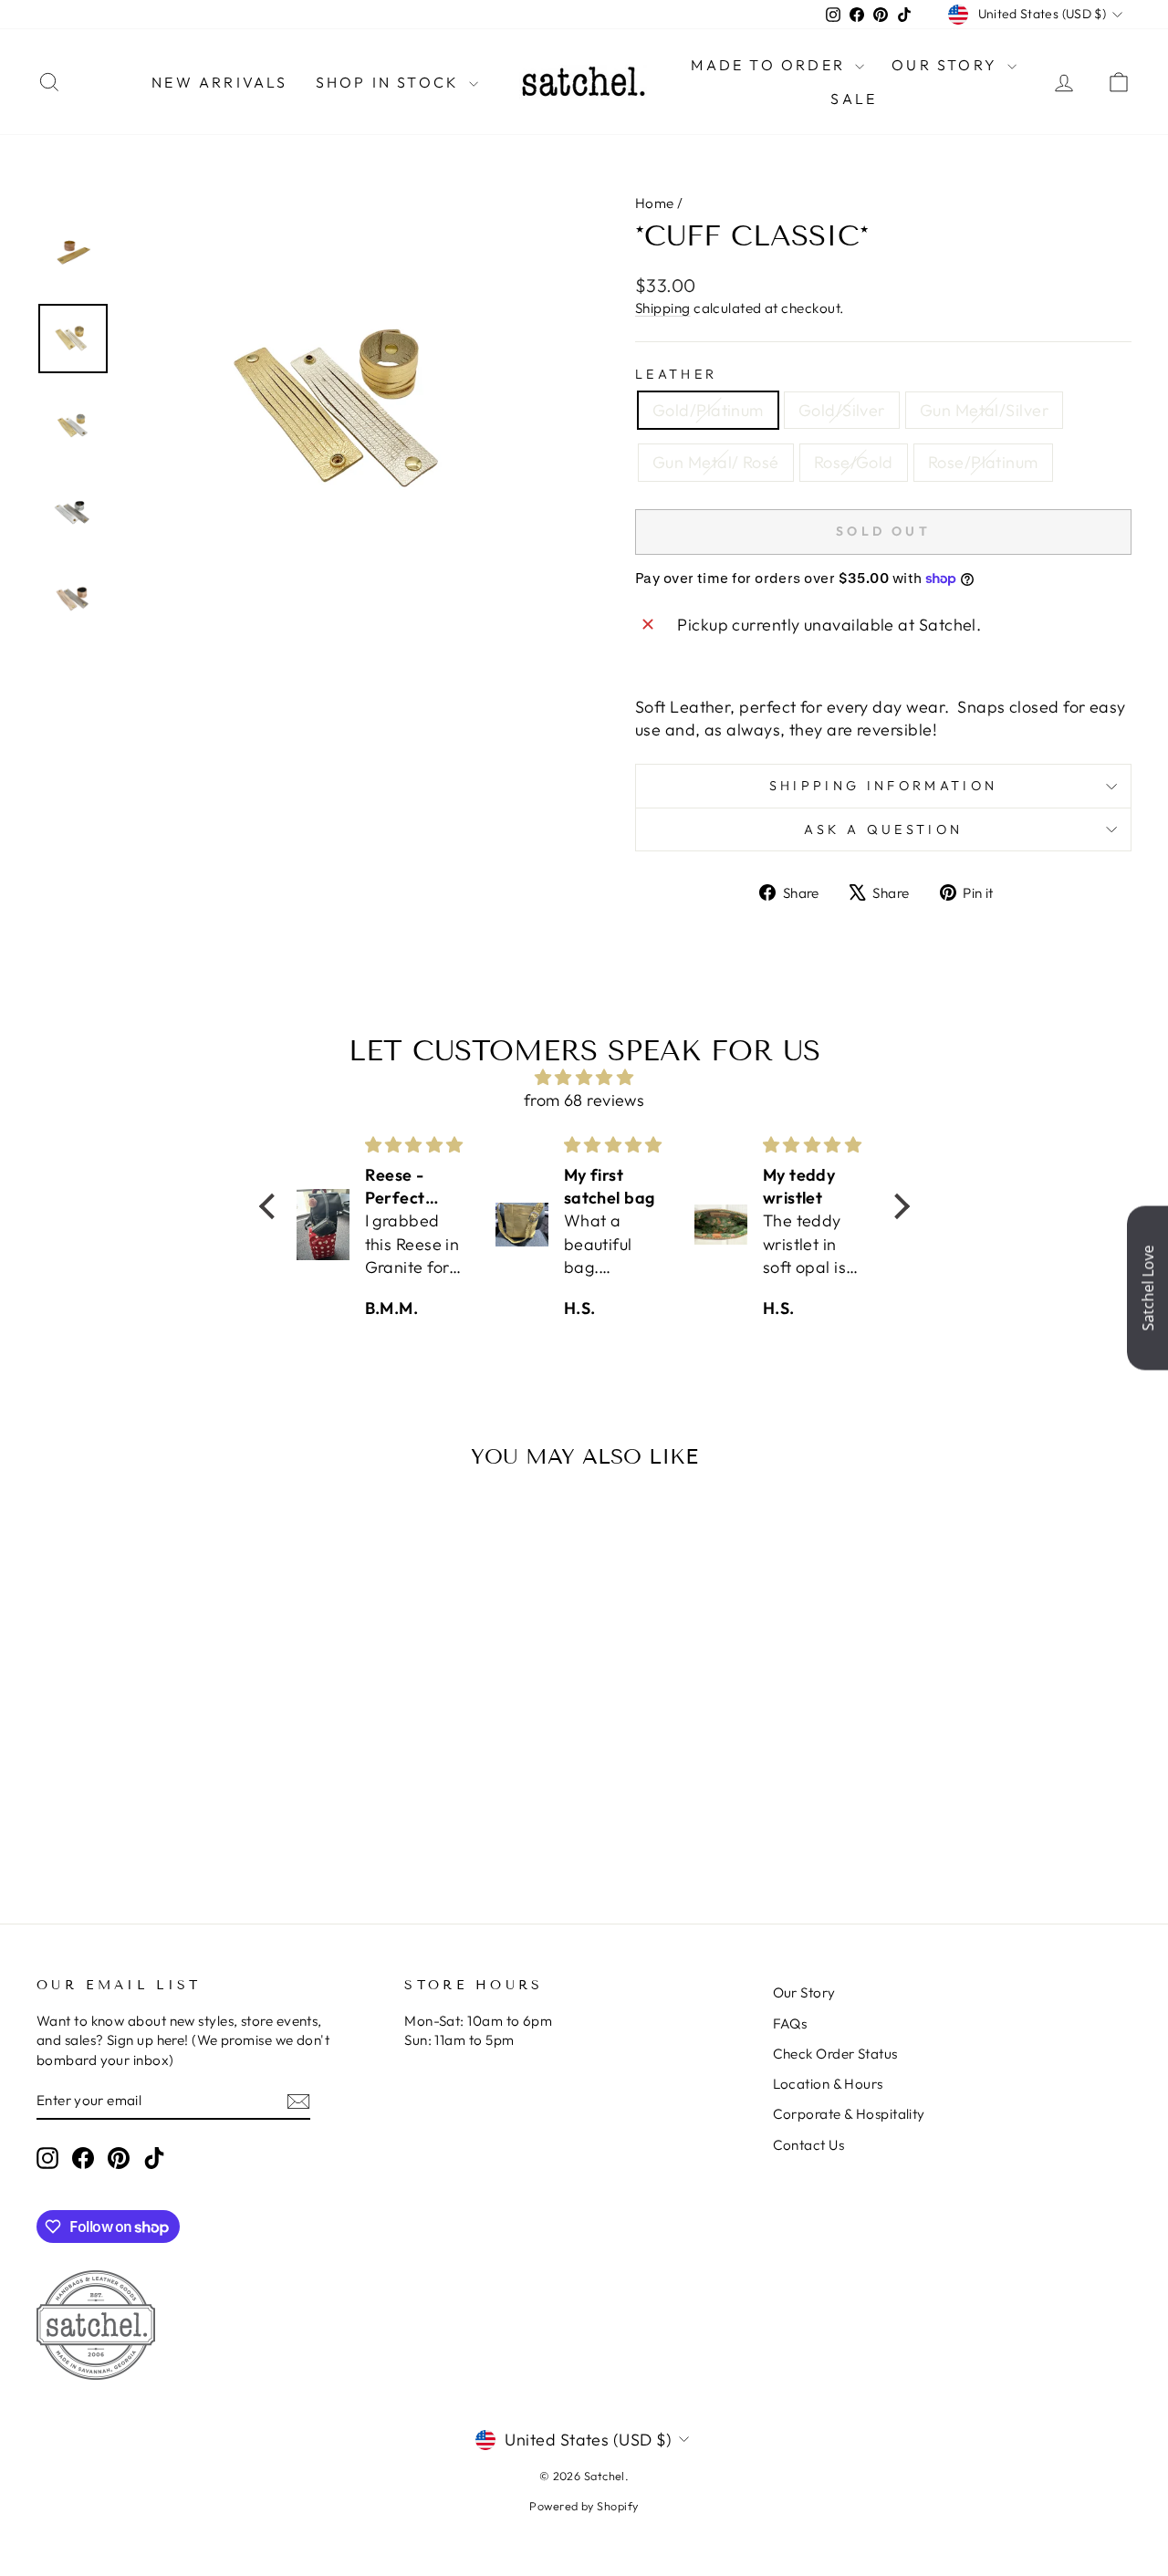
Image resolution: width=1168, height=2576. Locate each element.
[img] (584, 1077)
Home (655, 203)
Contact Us (809, 2145)
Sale (854, 99)
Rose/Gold (854, 462)
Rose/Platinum (983, 462)
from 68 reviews (584, 1100)
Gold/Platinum (708, 410)
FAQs (790, 2023)
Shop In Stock (391, 82)
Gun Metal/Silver (984, 410)
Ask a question (883, 829)
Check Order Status (835, 2054)
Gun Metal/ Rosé (716, 462)
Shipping (663, 308)
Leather (676, 374)
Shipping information (883, 786)
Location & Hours (828, 2084)
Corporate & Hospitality (849, 2114)
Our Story (947, 65)
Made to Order (771, 65)
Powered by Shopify (584, 2506)
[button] (271, 1206)
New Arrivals (219, 82)
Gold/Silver (842, 410)
